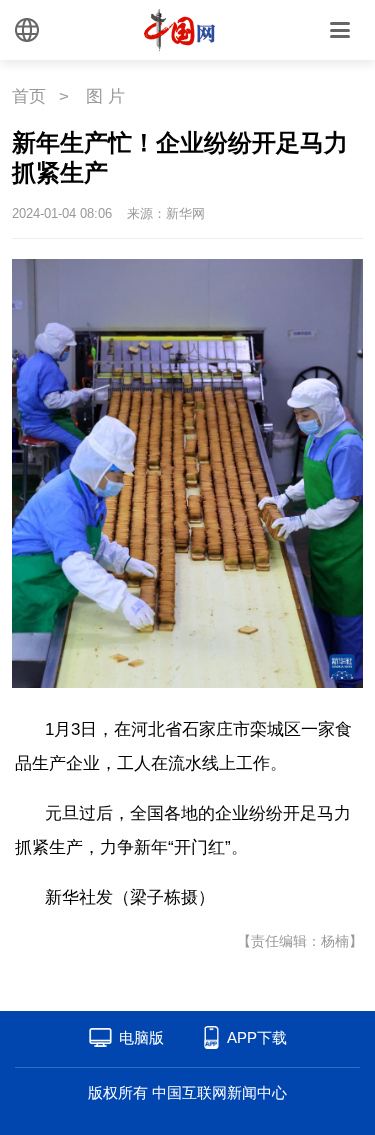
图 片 (105, 96)
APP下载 (257, 1037)
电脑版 (141, 1037)
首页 (29, 96)
